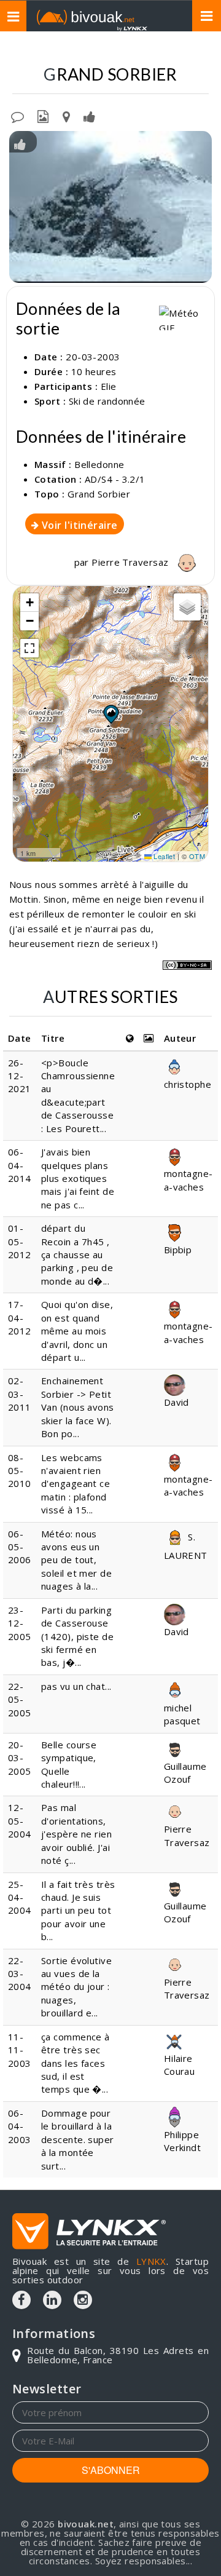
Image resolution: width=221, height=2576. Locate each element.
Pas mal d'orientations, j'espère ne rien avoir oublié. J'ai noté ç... (76, 1834)
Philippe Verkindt (183, 2141)
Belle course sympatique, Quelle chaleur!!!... (69, 1764)
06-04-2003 (20, 2126)
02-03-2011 (20, 1394)
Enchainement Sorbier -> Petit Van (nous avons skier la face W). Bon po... (78, 1407)
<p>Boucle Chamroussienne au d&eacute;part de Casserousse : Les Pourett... (78, 1096)
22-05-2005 (20, 1699)
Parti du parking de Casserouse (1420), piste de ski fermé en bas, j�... (77, 1636)
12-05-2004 (20, 1821)
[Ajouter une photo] (43, 116)
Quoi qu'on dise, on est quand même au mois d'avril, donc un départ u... (77, 1331)
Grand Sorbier (99, 494)
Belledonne (99, 464)
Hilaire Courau (180, 2065)
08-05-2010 (20, 1471)
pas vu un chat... (76, 1686)
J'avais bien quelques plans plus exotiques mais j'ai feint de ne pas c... (78, 1178)
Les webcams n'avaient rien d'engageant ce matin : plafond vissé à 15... (76, 1484)
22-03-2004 (20, 1974)
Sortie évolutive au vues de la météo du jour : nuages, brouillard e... (76, 1987)
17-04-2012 (20, 1318)
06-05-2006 (20, 1547)
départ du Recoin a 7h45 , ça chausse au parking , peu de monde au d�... (77, 1254)
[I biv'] (89, 116)
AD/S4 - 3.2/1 (115, 479)
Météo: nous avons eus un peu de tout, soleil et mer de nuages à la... (76, 1560)
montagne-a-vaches (188, 1180)
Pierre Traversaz (131, 562)
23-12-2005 (20, 1623)
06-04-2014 (20, 1165)
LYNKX (151, 2261)
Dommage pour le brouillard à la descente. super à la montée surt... (78, 2139)
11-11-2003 (20, 2050)
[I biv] (20, 143)
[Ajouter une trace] (66, 116)
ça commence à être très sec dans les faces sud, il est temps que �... (76, 2063)
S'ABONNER (111, 2470)
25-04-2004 (20, 1897)
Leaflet (164, 856)
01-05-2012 (20, 1241)
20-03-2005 (20, 1758)
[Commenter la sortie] (17, 116)
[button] (110, 714)
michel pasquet (182, 1714)
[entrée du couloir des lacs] (110, 207)
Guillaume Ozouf (185, 1773)
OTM (197, 856)
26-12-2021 (20, 1076)
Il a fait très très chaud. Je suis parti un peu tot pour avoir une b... (78, 1911)
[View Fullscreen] (29, 648)
